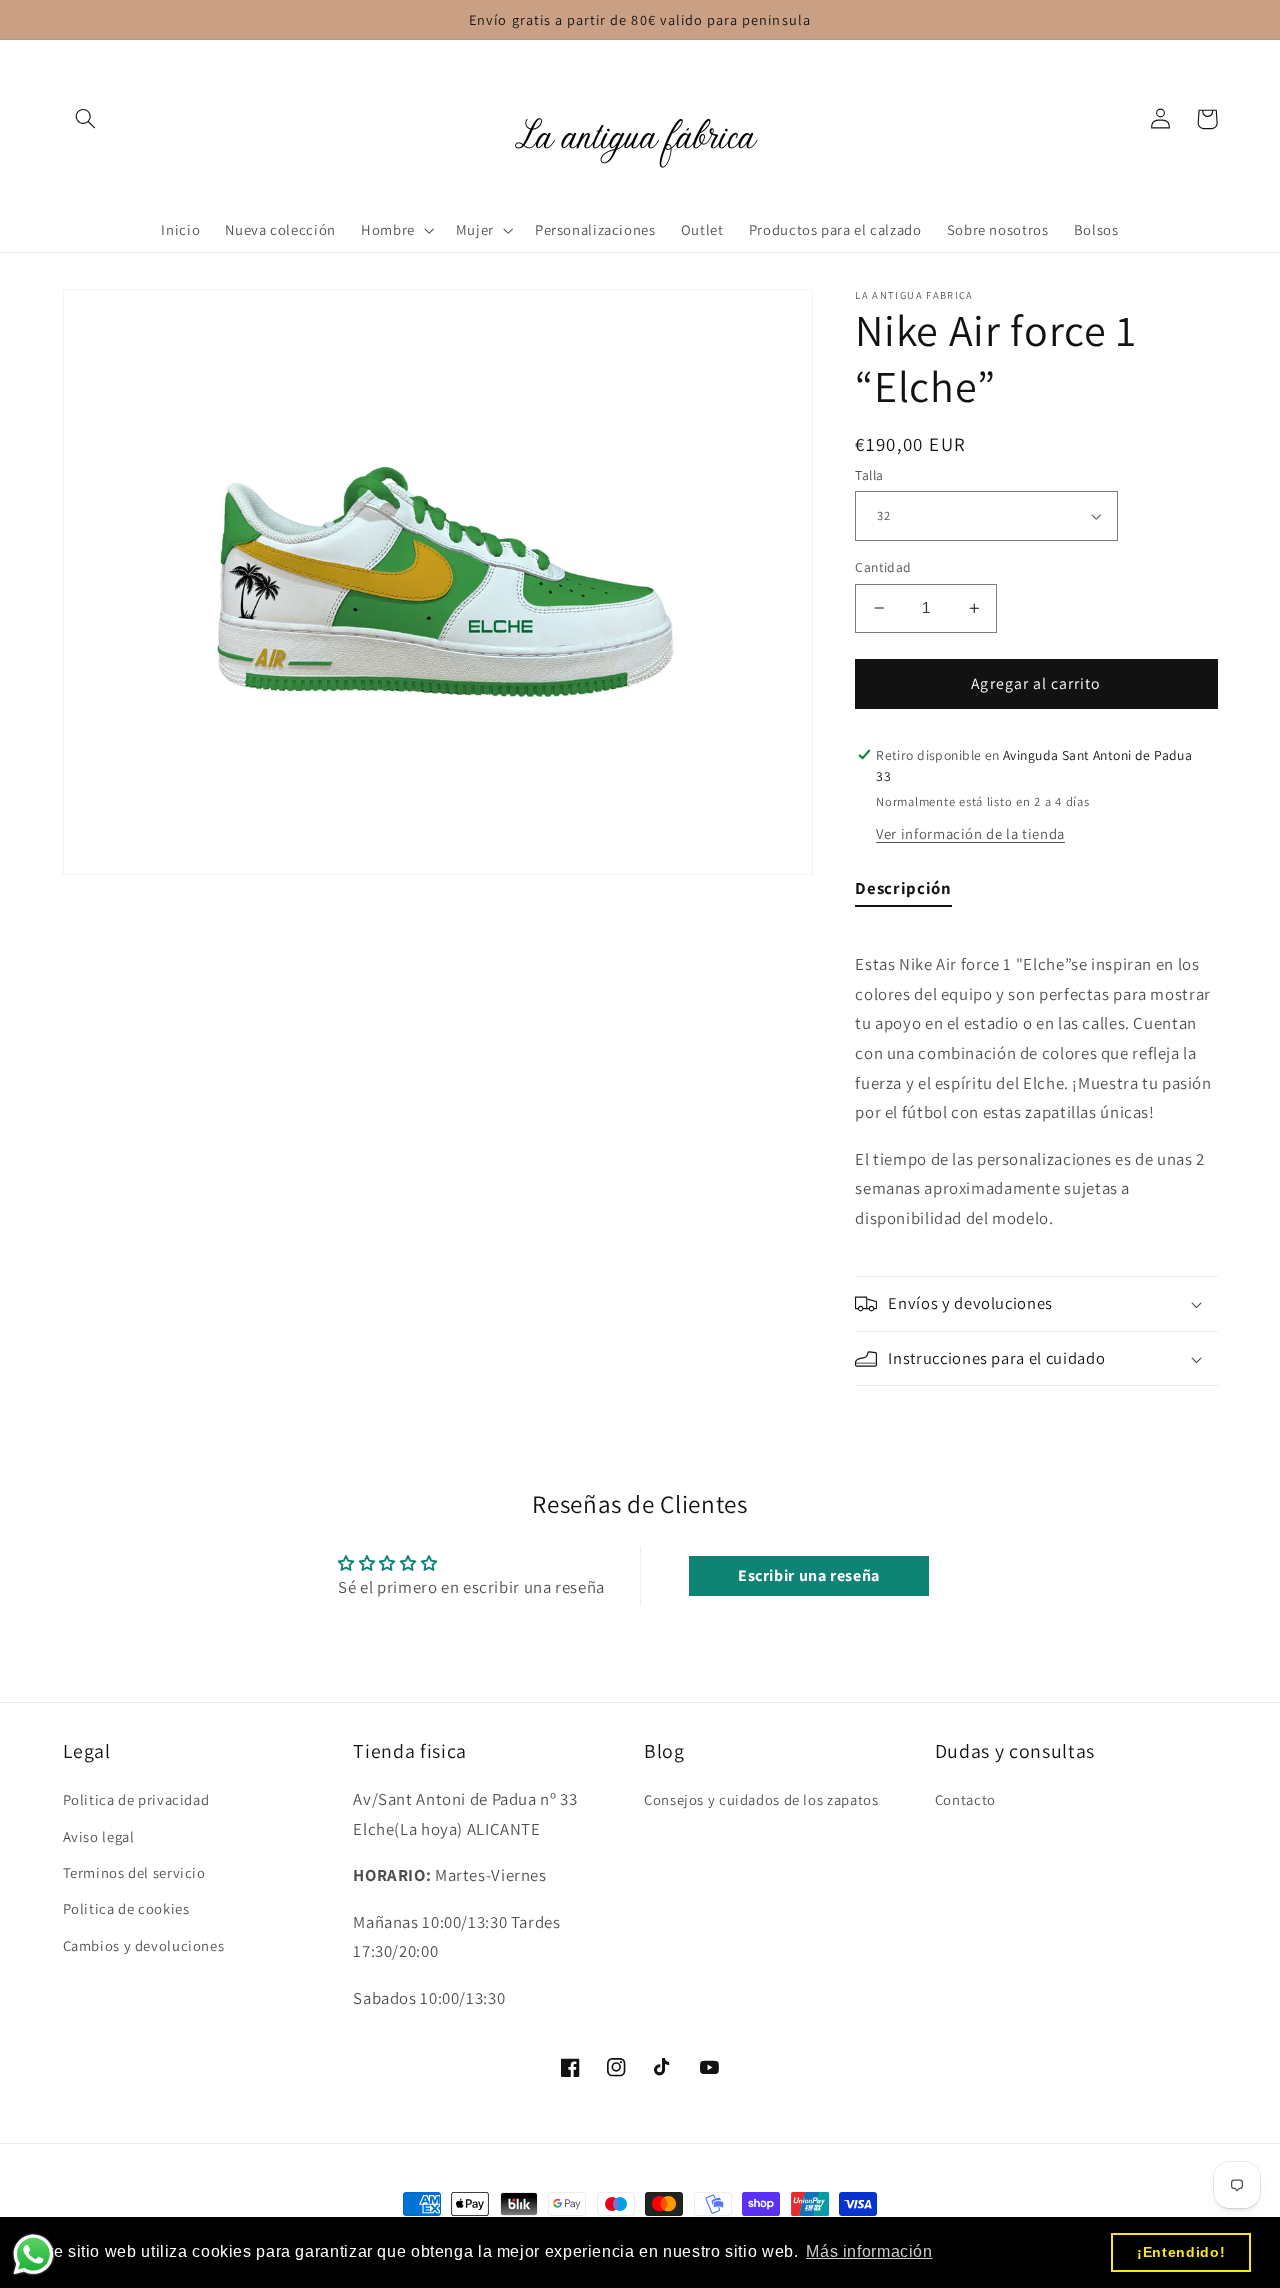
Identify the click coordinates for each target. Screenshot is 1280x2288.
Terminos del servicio (134, 1872)
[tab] (903, 893)
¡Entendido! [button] (1181, 2252)
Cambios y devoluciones (144, 1945)
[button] (86, 119)
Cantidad (883, 567)
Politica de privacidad (136, 1799)
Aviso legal (99, 1836)
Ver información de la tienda (970, 833)
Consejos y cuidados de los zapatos (761, 1799)
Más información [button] (869, 2251)
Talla (869, 475)
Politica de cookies (126, 1908)
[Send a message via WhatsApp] (33, 2254)
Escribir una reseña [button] (809, 1575)
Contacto (965, 1799)
